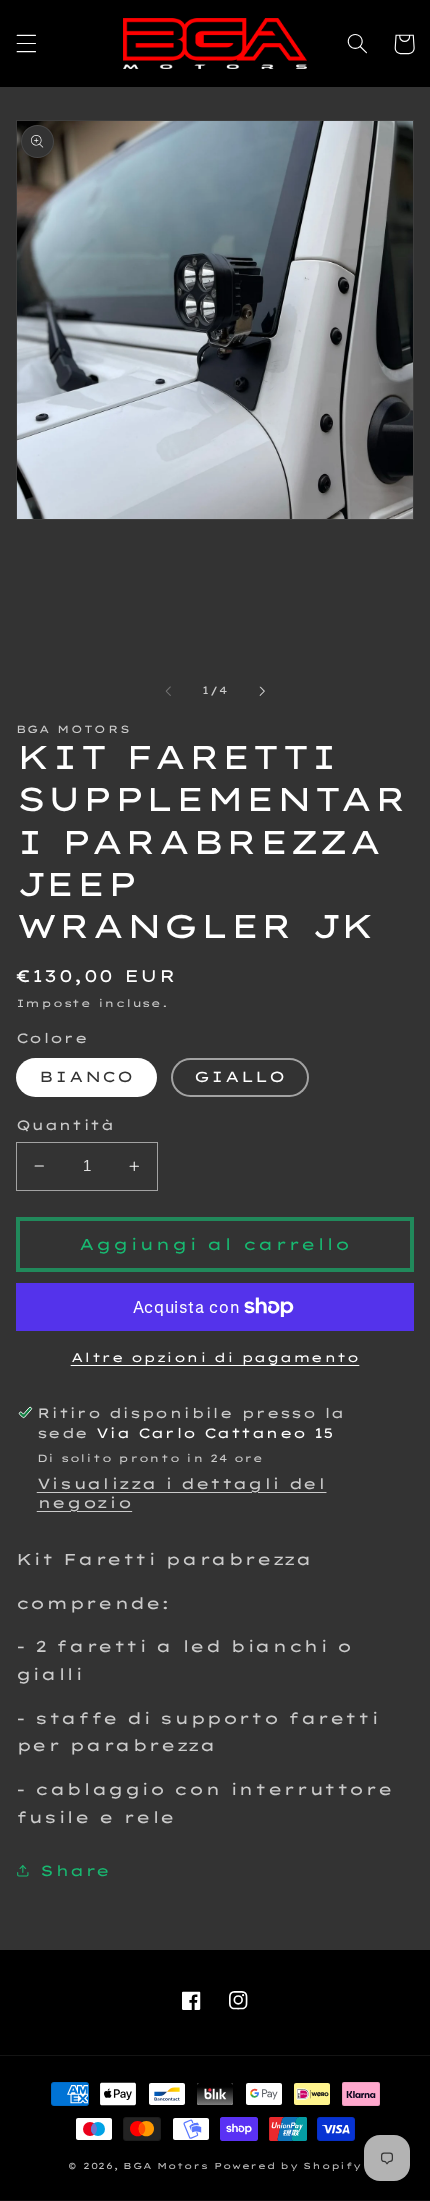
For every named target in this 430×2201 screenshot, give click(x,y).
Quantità (65, 1124)
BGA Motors (165, 2165)
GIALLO (240, 1076)
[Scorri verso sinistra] (168, 691)
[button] (26, 44)
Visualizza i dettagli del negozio (182, 1493)
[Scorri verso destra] (262, 691)
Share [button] (75, 1870)
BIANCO (86, 1076)
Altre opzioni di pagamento (215, 1357)
